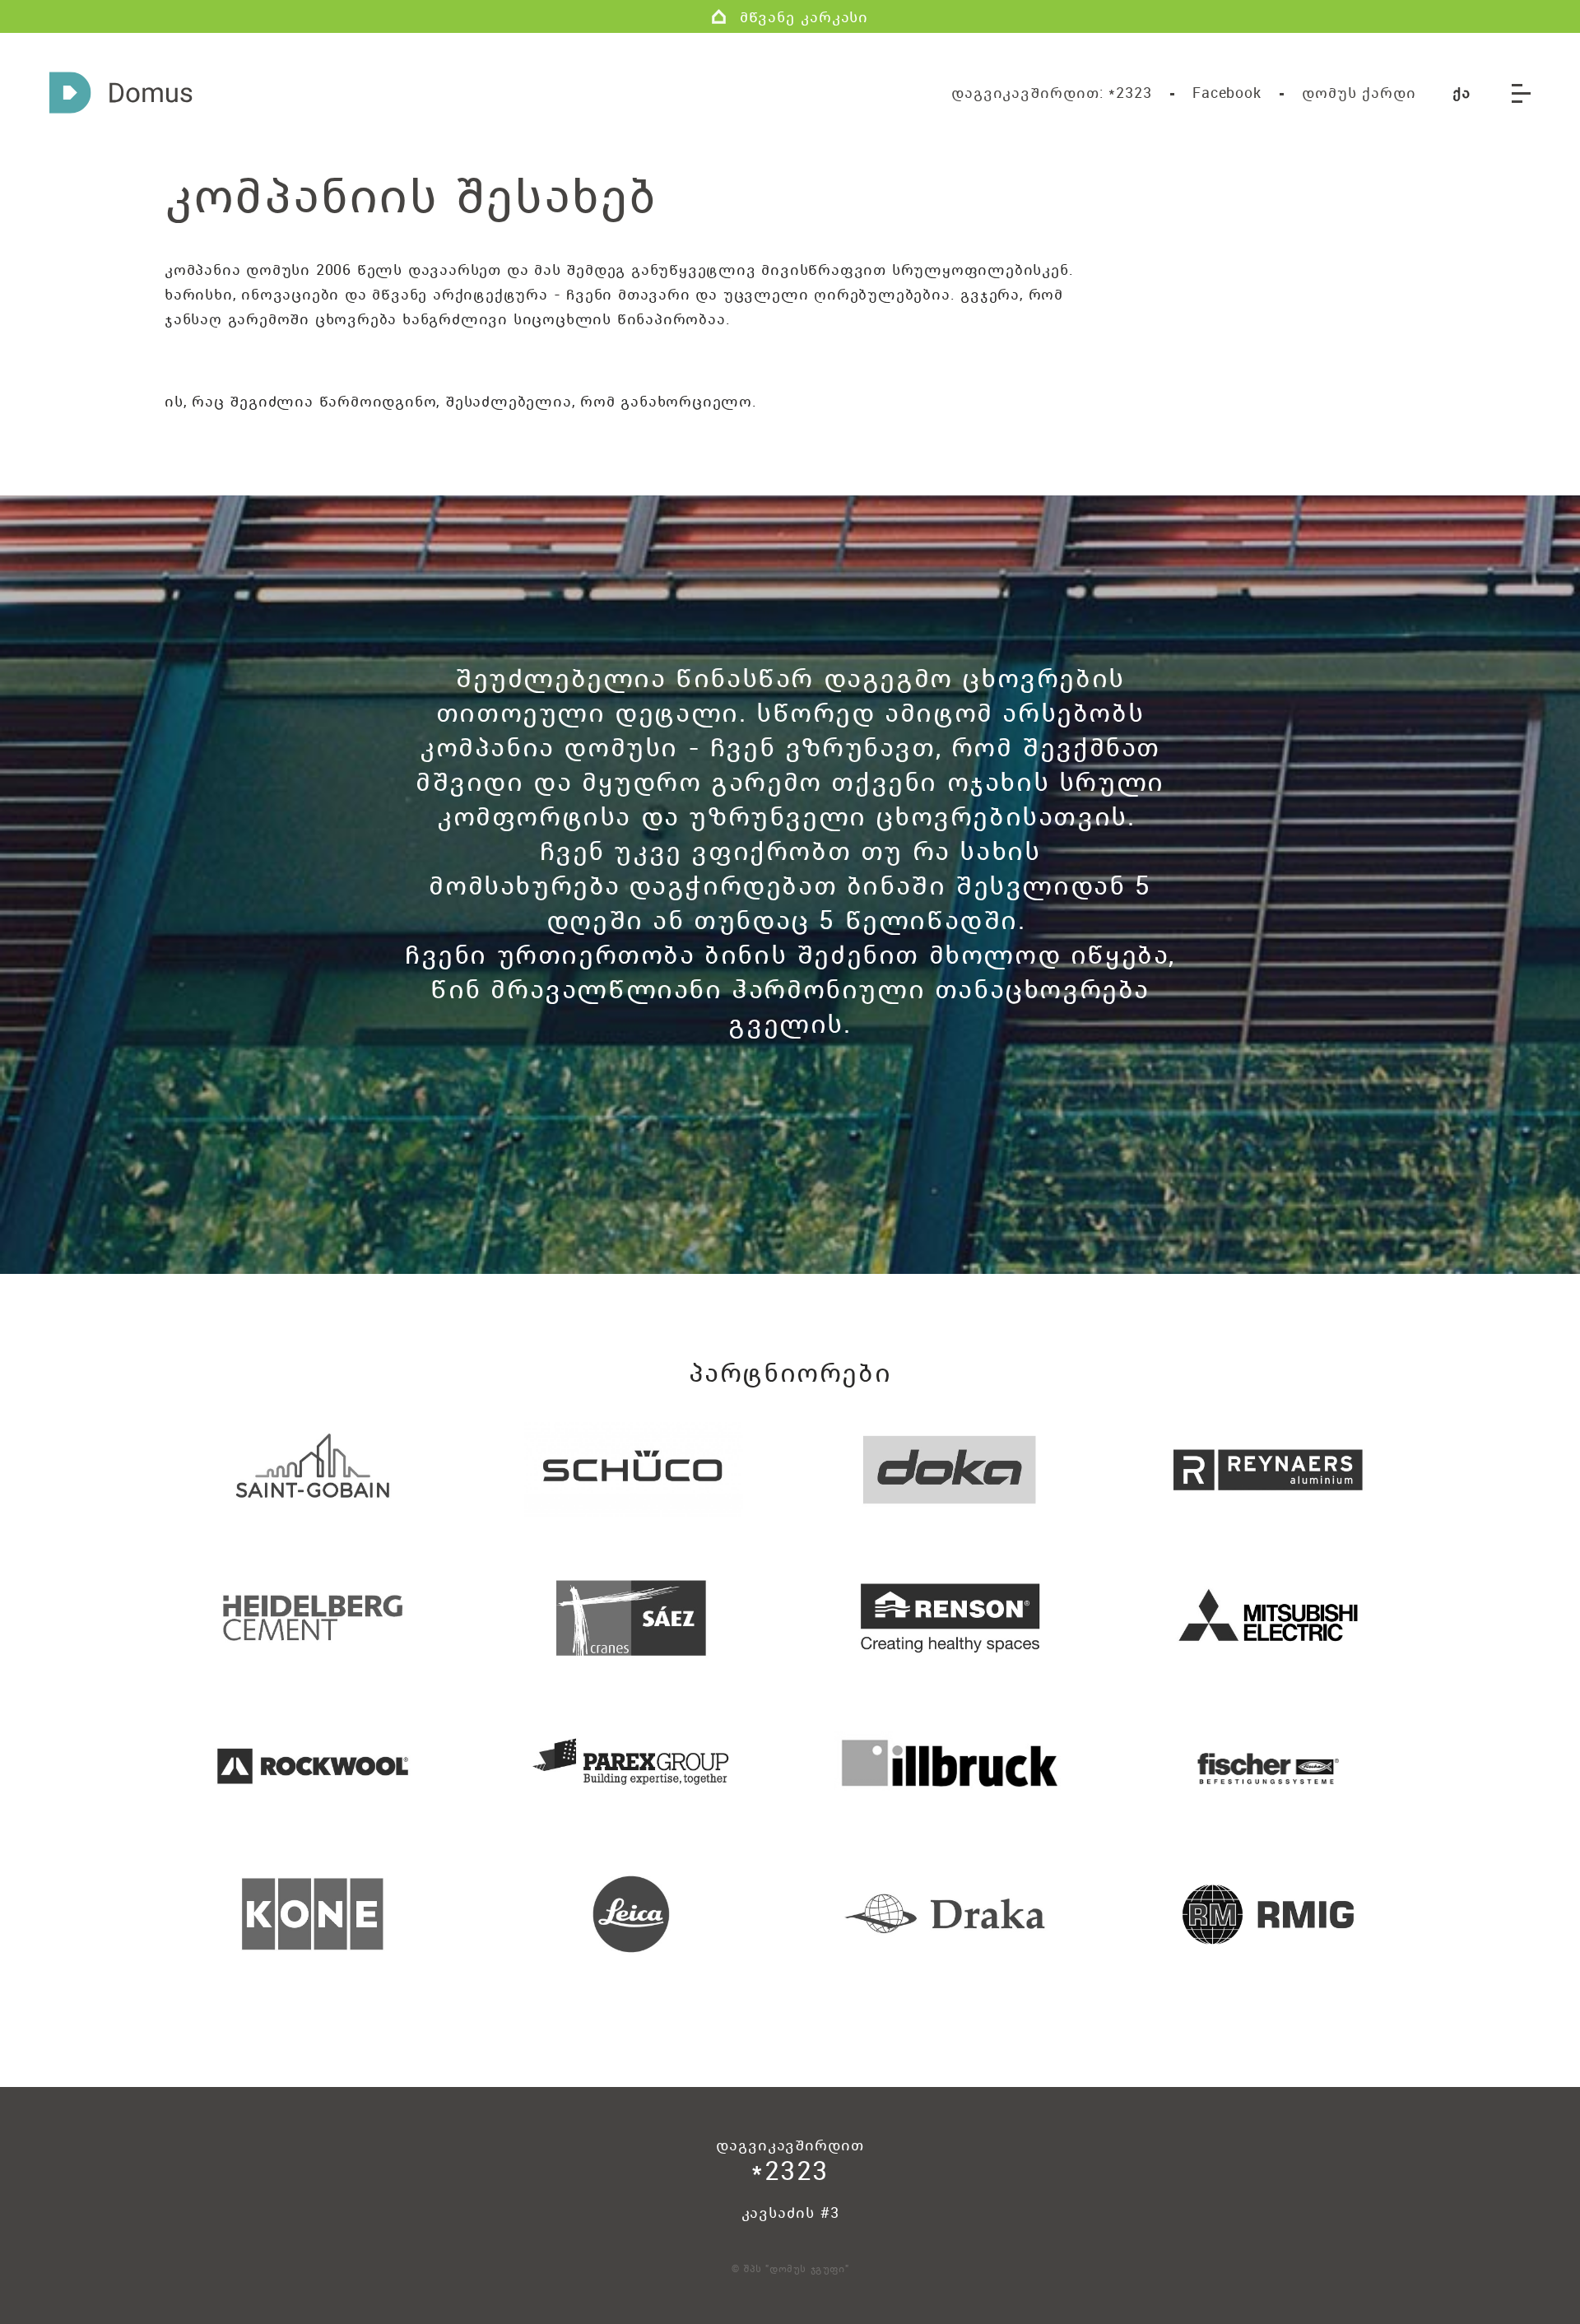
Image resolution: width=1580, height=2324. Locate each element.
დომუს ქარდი (1359, 92)
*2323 (1052, 92)
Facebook (1227, 92)
